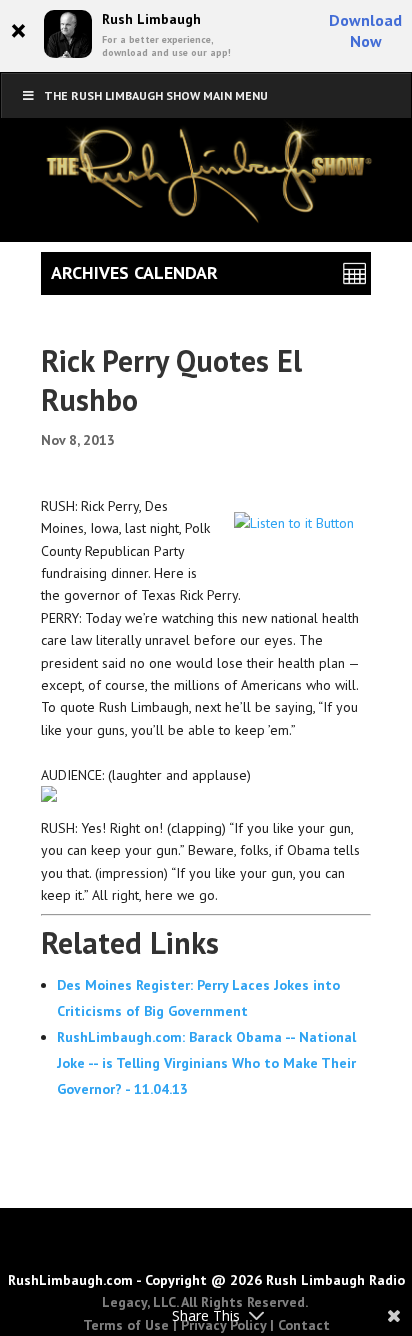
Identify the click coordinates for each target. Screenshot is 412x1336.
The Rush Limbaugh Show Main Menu (156, 95)
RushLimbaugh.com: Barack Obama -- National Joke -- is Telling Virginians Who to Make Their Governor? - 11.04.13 (206, 1063)
